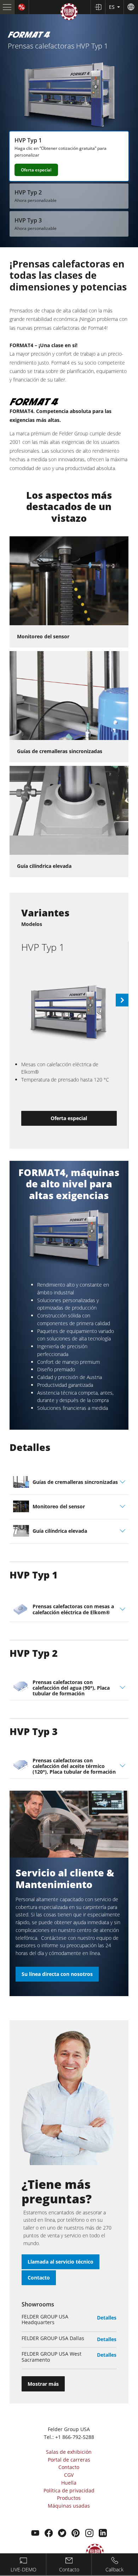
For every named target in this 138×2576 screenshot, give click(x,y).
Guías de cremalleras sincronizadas (60, 751)
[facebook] (49, 2534)
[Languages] (131, 7)
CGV (69, 2475)
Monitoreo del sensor (43, 636)
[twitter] (62, 2534)
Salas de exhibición (69, 2452)
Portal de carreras (69, 2460)
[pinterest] (76, 2534)
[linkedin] (103, 2534)
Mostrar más (43, 2384)
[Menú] (7, 7)
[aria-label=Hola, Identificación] (98, 7)
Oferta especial (36, 170)
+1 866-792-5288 (75, 2437)
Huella (69, 2483)
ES (113, 7)
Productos (69, 2498)
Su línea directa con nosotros (57, 1974)
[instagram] (89, 2534)
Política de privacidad (69, 2490)
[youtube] (35, 2534)
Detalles (107, 2318)
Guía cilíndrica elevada (44, 866)
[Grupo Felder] (69, 13)
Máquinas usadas (69, 2506)
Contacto (39, 2278)
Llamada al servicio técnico (61, 2262)
